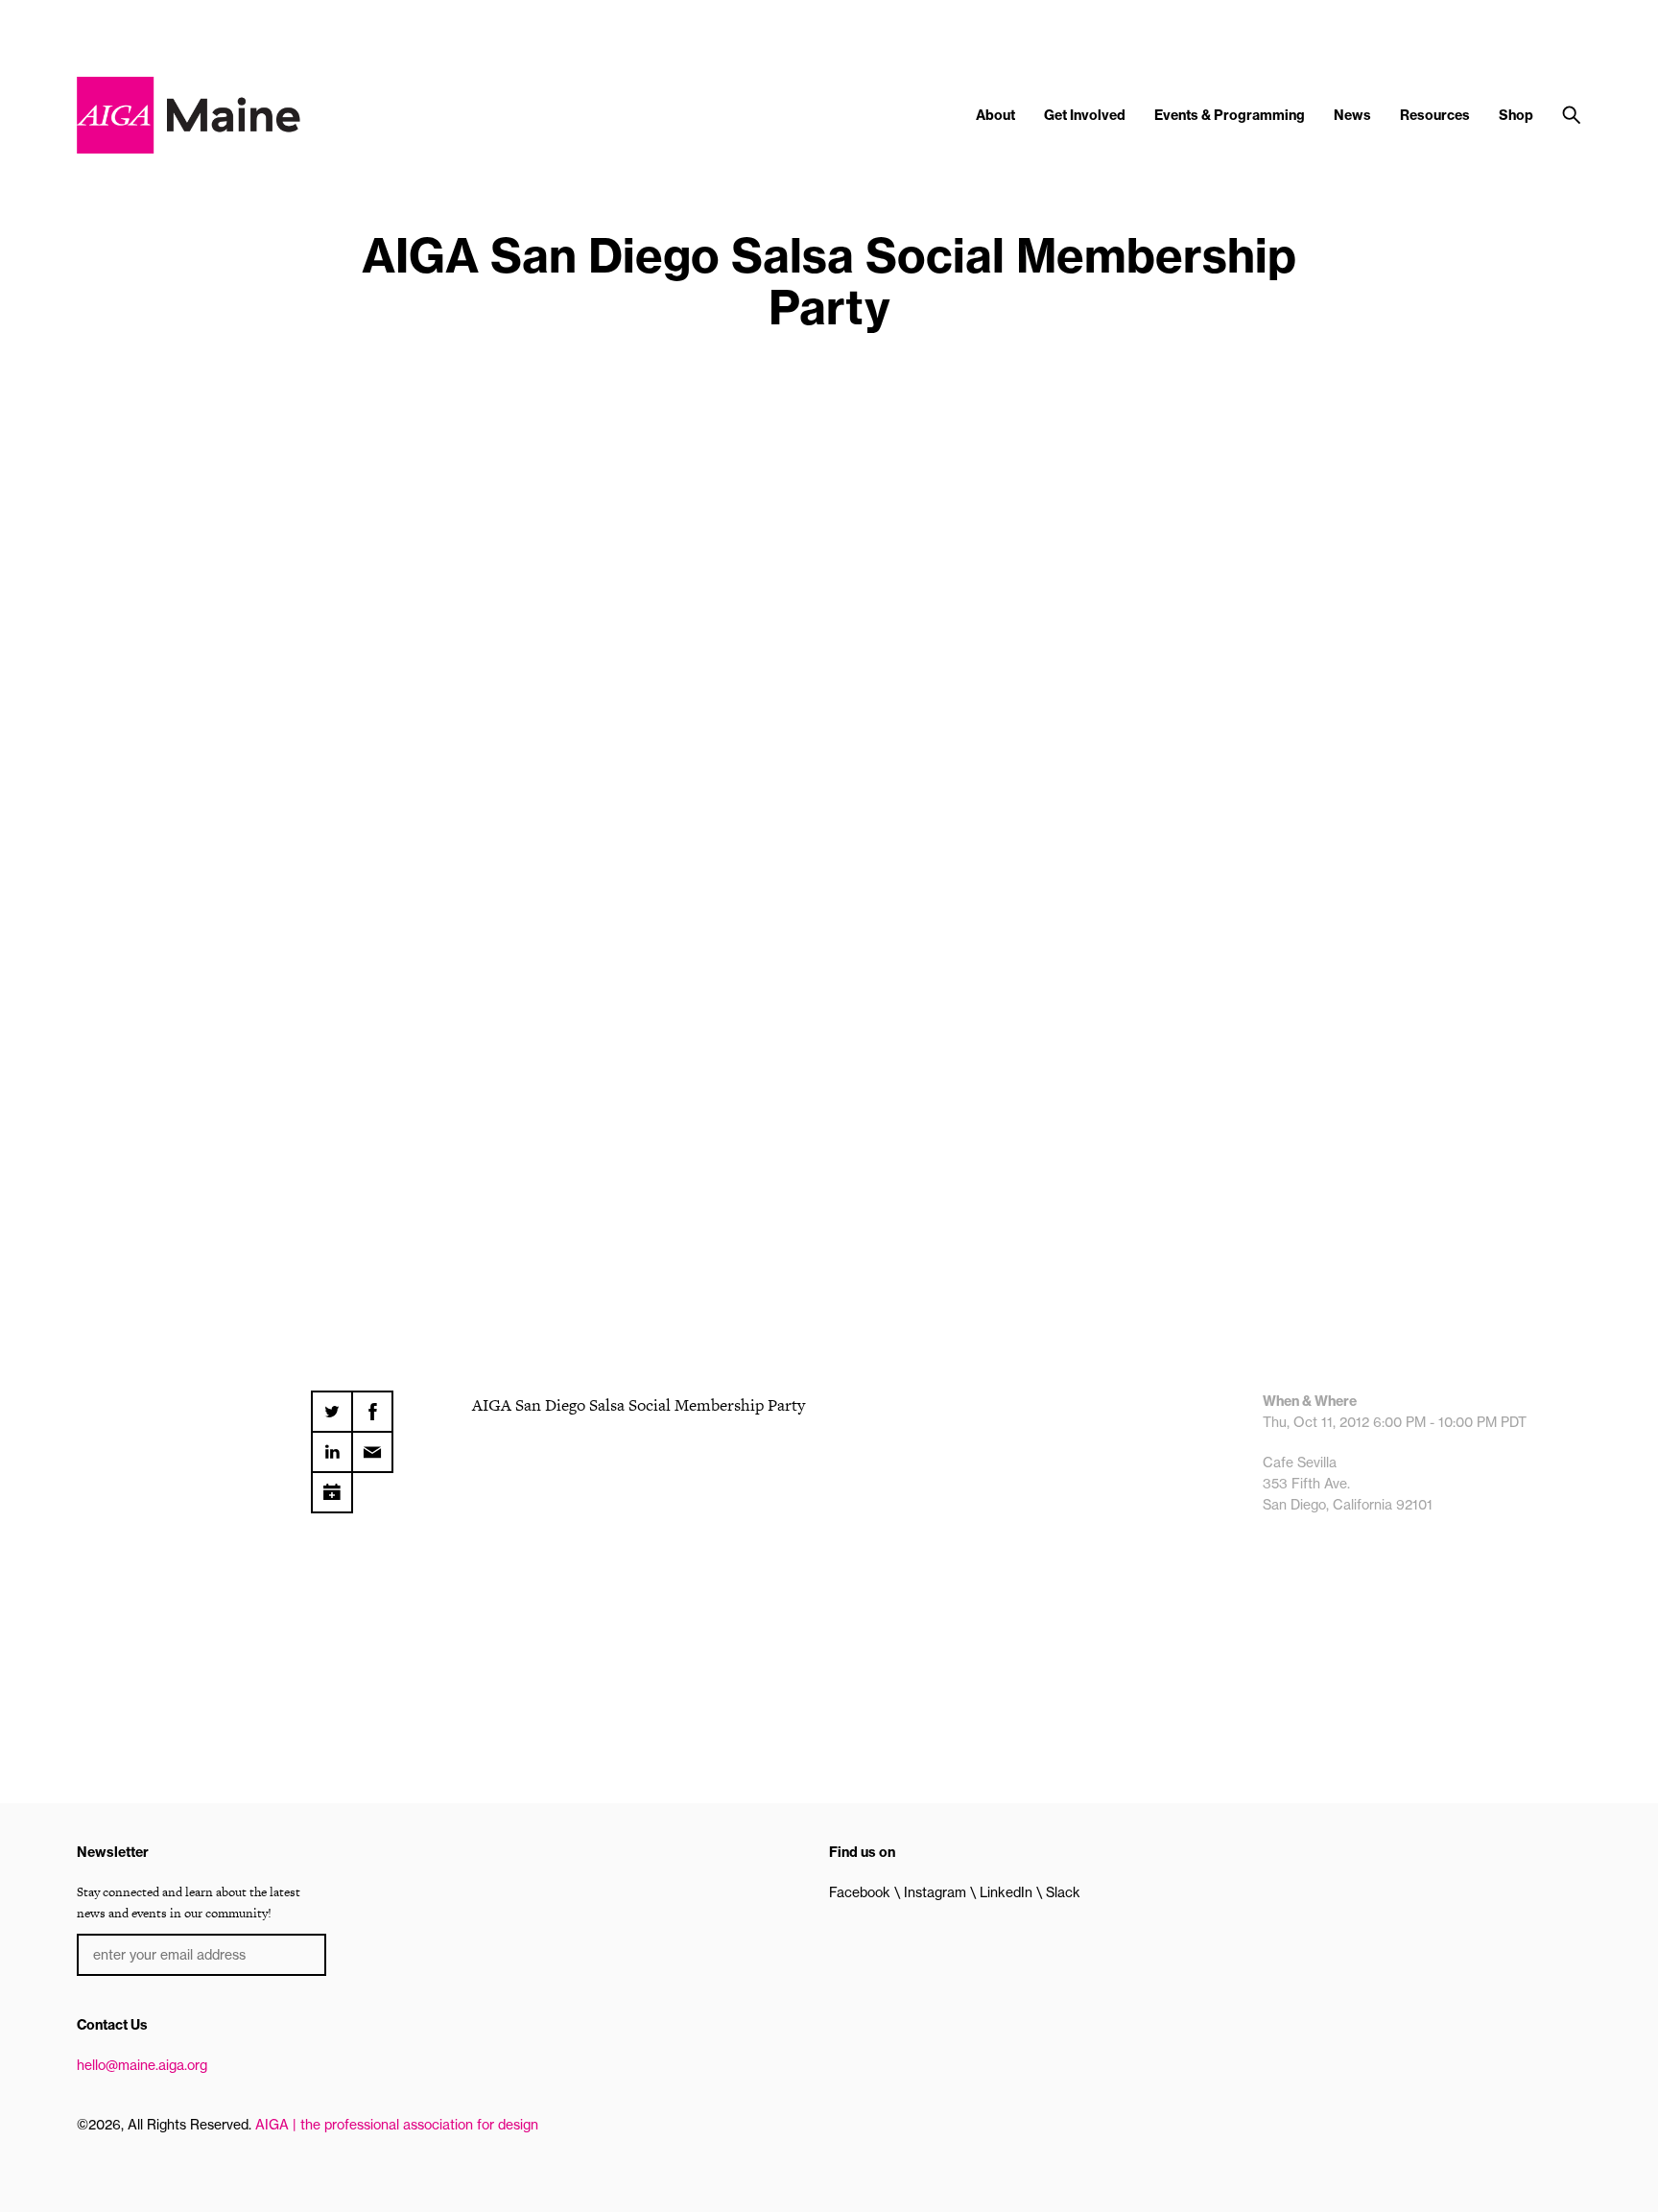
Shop (1516, 115)
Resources (1435, 115)
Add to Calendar (332, 1486)
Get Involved (1085, 115)
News (1352, 115)
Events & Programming (1230, 115)
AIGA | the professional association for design (397, 2125)
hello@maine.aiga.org (142, 2065)
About (995, 115)
